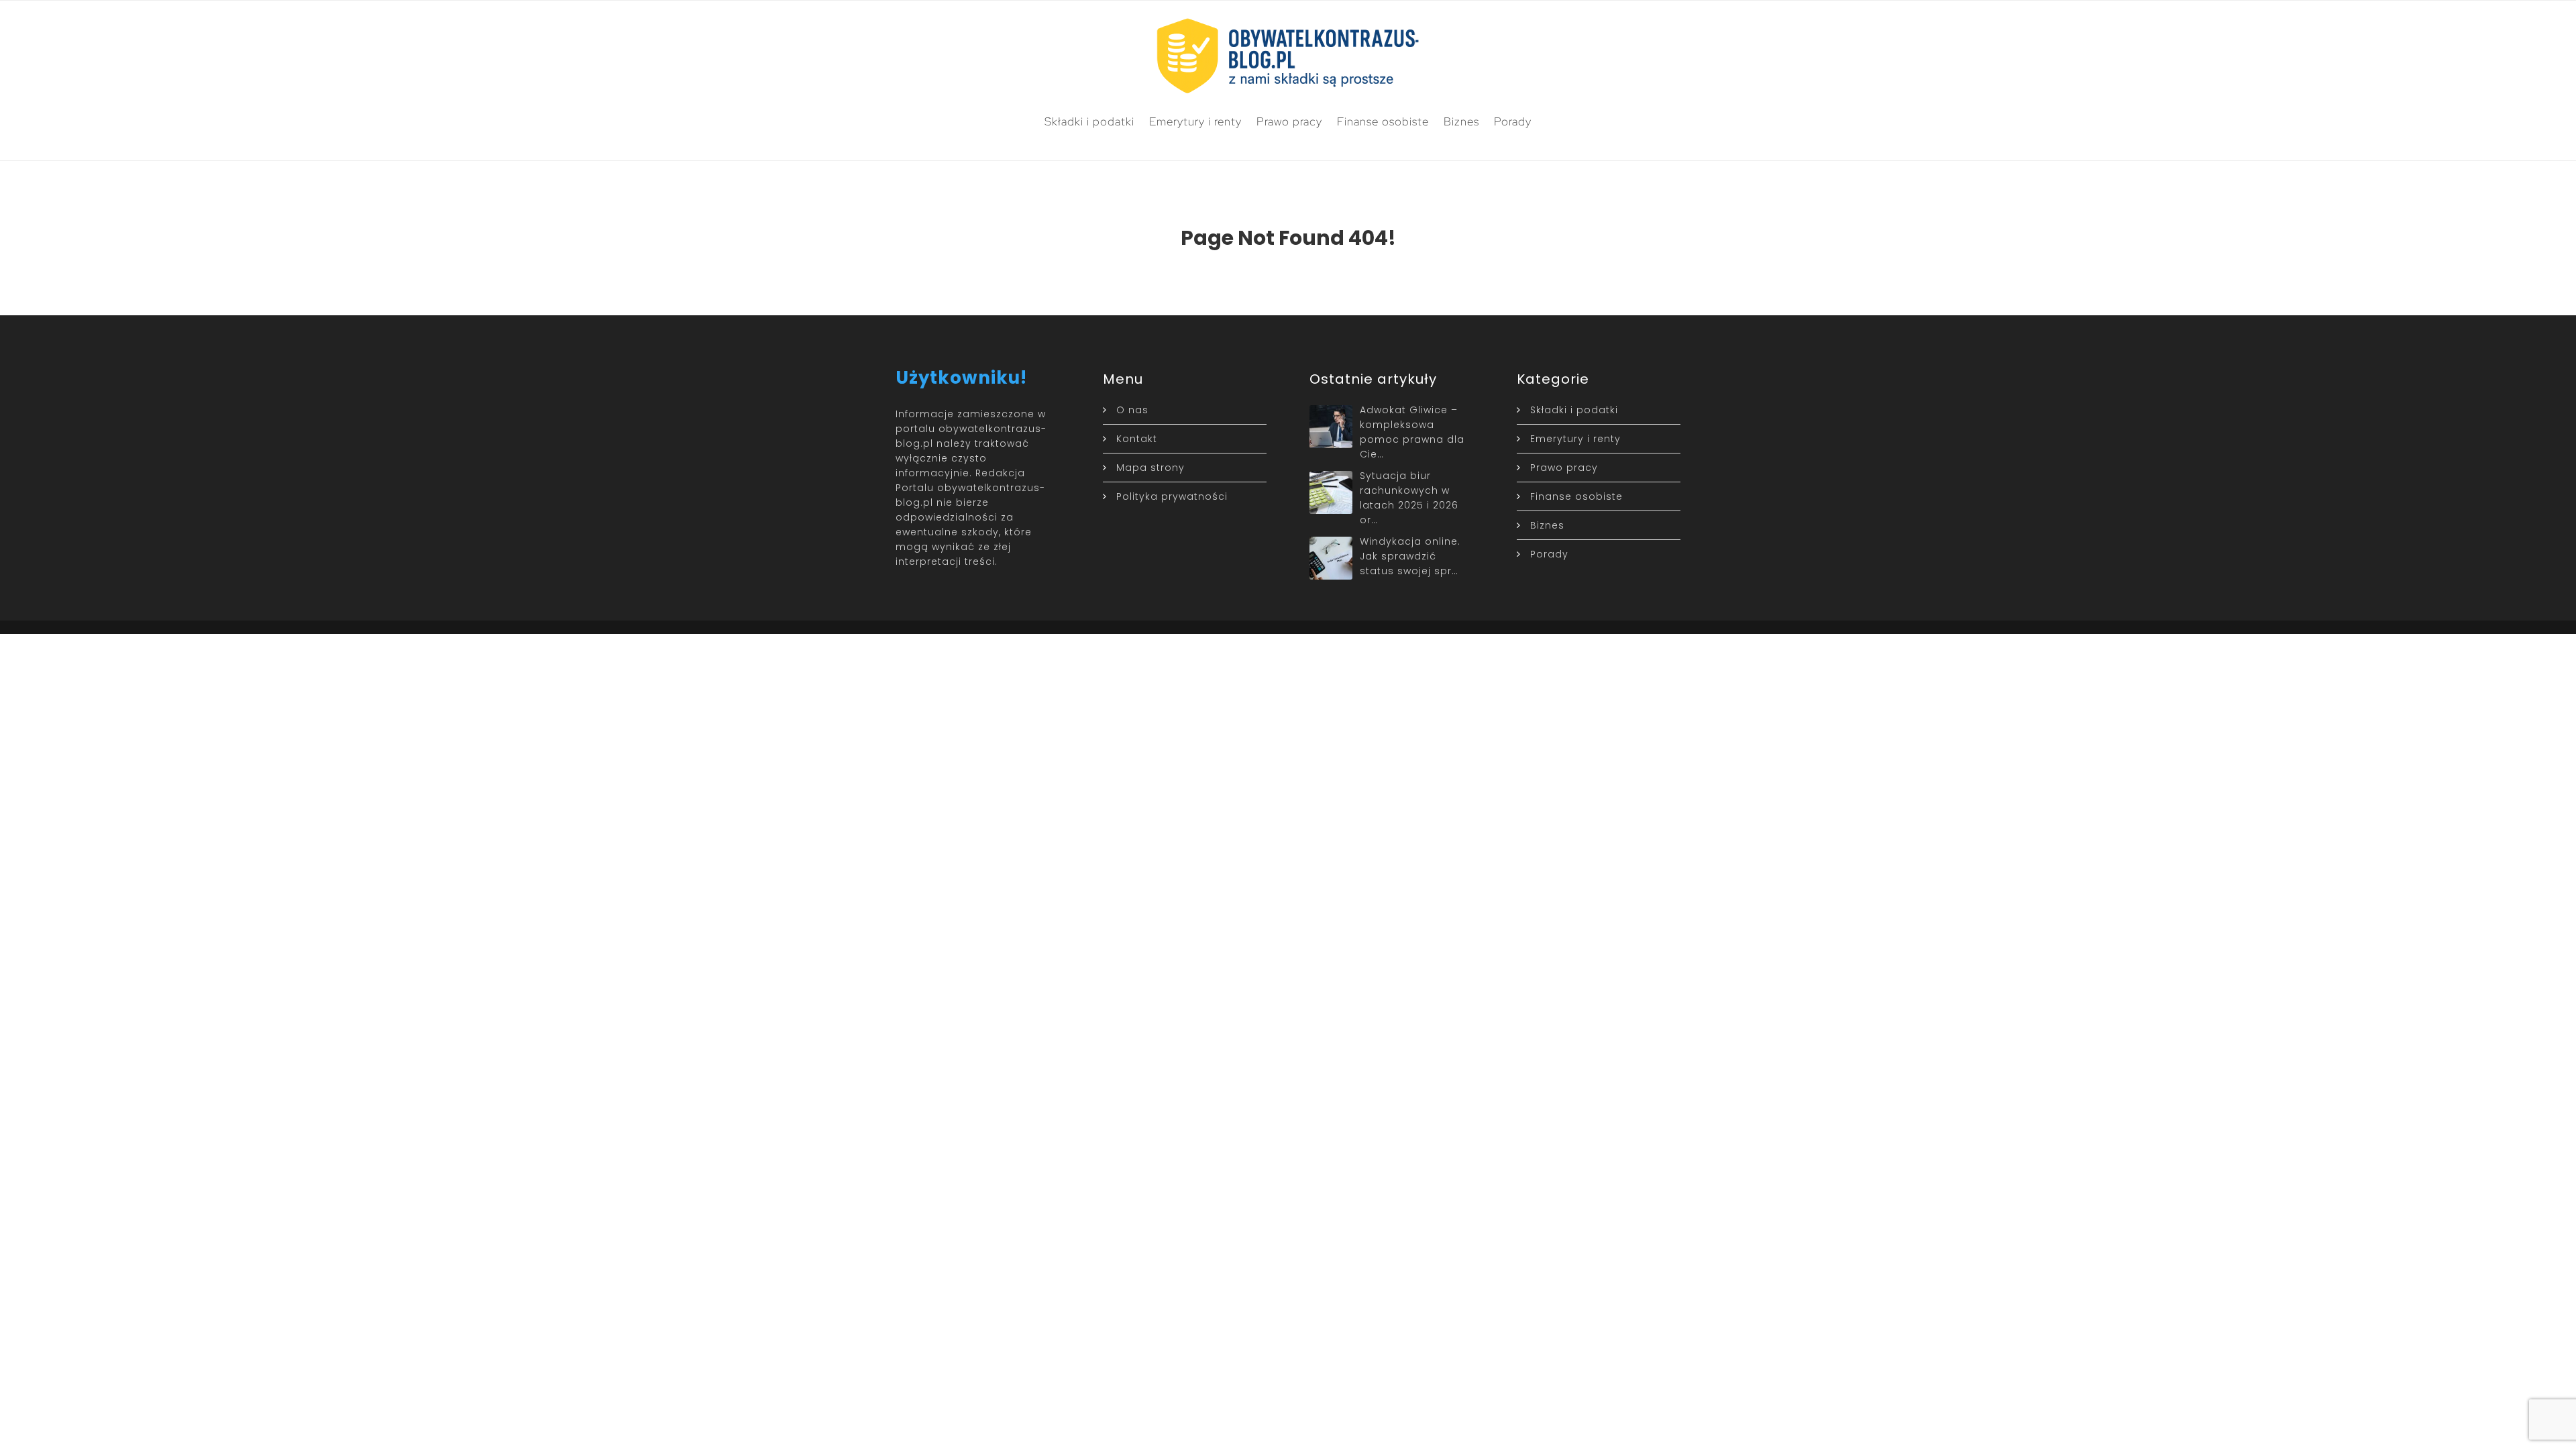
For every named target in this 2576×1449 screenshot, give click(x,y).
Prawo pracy (1289, 121)
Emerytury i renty (1195, 121)
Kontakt (1137, 439)
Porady (1513, 121)
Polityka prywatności (1172, 496)
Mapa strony (1150, 468)
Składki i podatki (1089, 121)
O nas (1132, 410)
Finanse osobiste (1383, 121)
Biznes (1461, 121)
